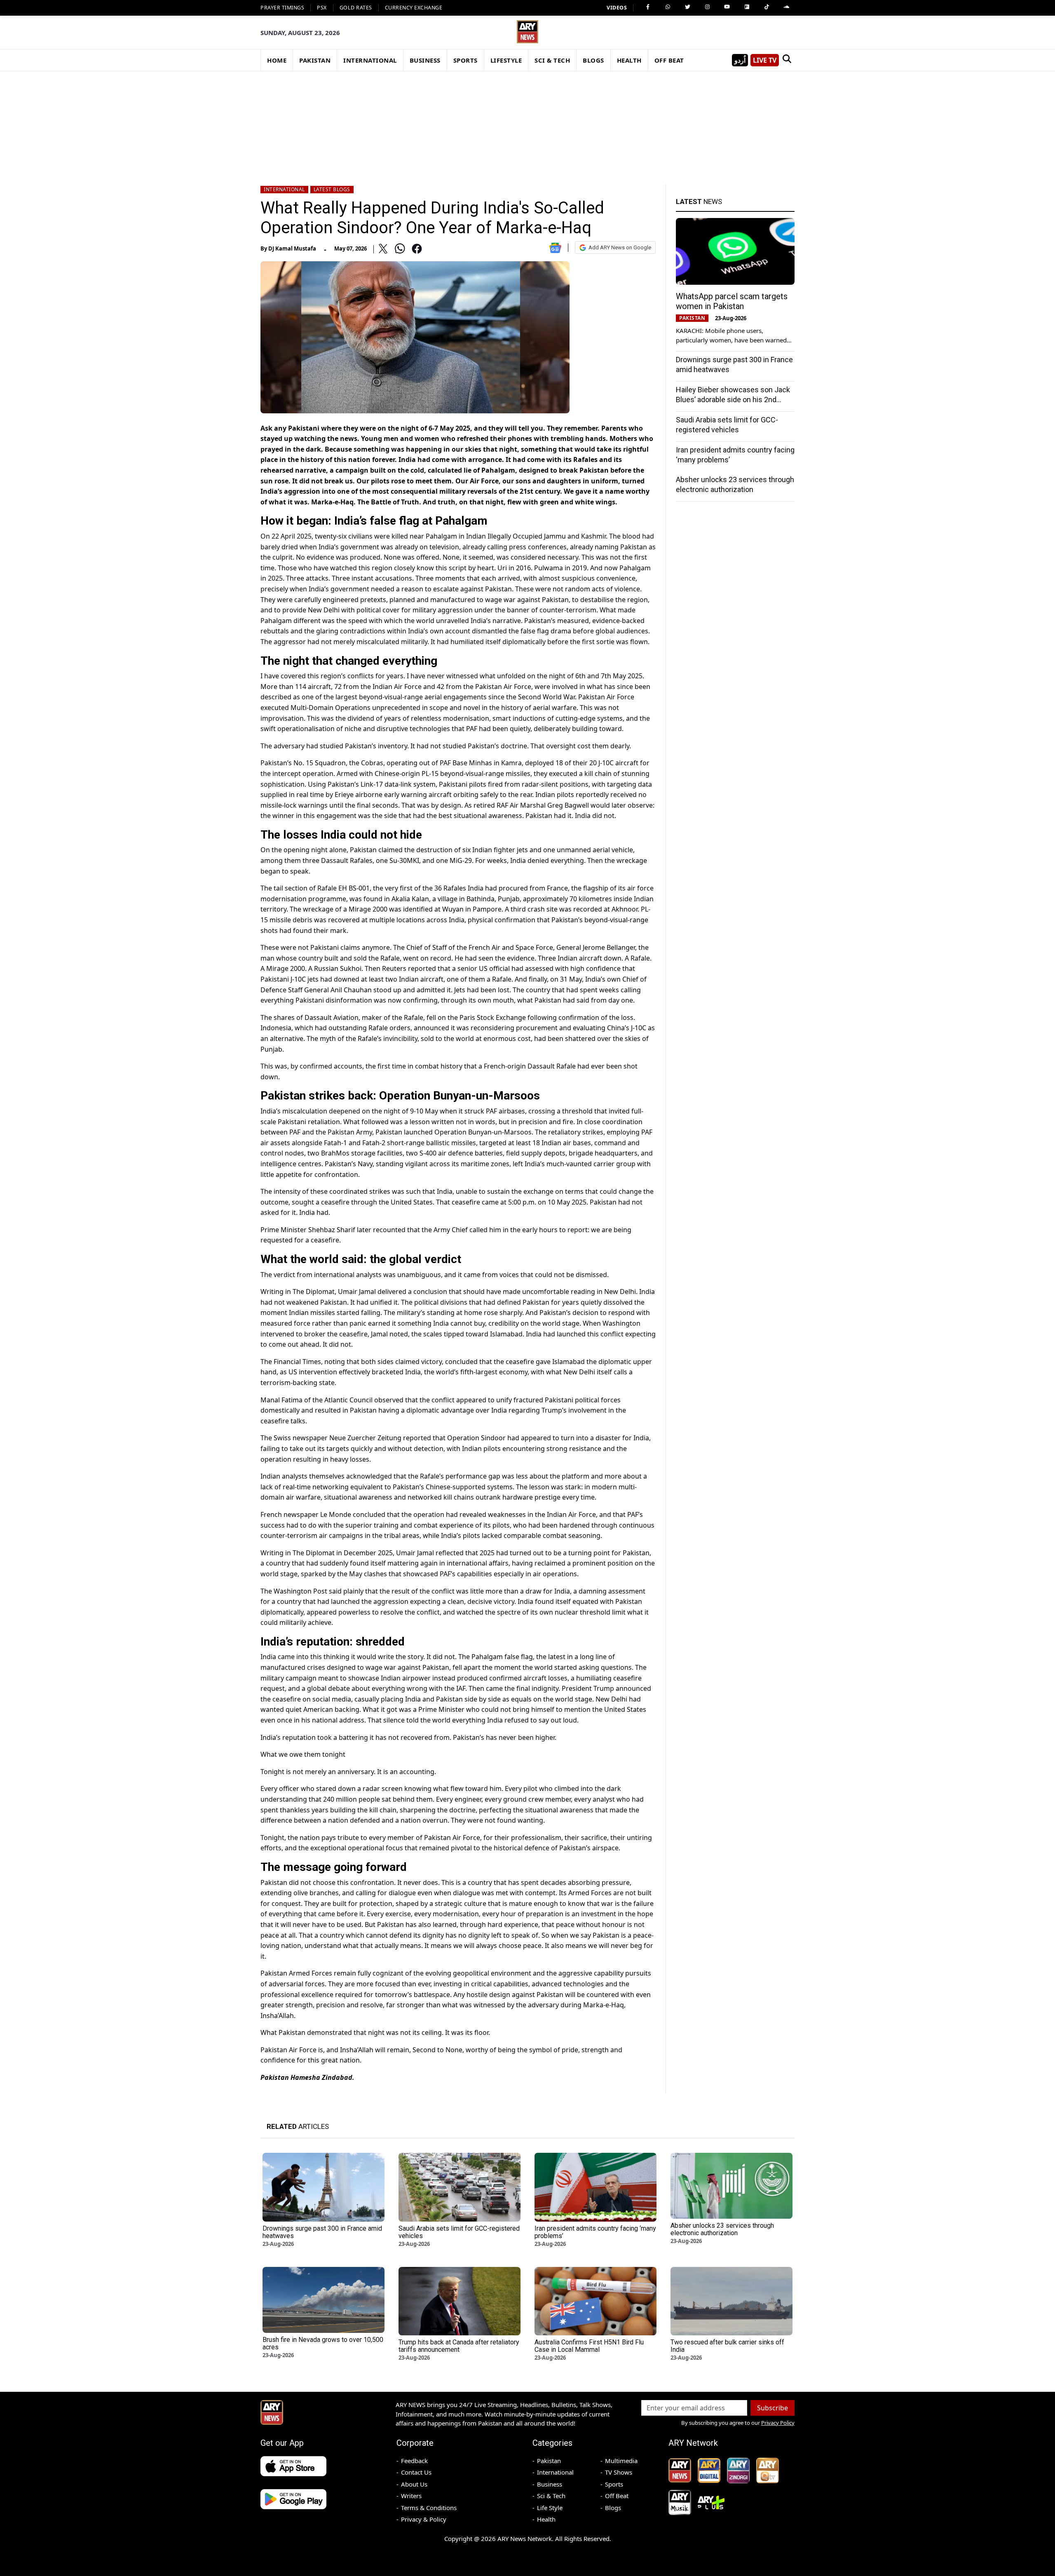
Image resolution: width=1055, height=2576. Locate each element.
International (284, 189)
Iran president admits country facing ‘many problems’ (595, 2232)
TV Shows (619, 2472)
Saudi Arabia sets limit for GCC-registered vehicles (459, 2232)
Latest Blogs (332, 189)
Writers (411, 2496)
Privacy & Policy (424, 2519)
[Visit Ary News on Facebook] (648, 7)
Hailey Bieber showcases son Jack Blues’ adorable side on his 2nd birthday (733, 400)
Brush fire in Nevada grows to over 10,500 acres (323, 2343)
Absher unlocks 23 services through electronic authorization (722, 2229)
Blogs (613, 2508)
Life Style (550, 2508)
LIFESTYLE (506, 60)
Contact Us (416, 2472)
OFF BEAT (669, 60)
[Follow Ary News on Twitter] (687, 7)
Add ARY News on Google (620, 247)
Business (550, 2484)
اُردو (740, 60)
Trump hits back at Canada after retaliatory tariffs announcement (459, 2346)
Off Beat (617, 2496)
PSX (322, 8)
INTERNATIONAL (370, 60)
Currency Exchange (414, 8)
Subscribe (772, 2408)
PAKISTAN (315, 60)
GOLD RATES (356, 8)
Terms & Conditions (429, 2508)
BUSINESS (425, 60)
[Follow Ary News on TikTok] (767, 7)
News (699, 202)
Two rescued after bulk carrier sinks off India (727, 2346)
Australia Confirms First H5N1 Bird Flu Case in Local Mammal (589, 2346)
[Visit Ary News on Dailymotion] (747, 7)
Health (546, 2519)
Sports (614, 2484)
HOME (277, 60)
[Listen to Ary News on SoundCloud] (786, 7)
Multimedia (621, 2461)
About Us (414, 2484)
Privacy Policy (778, 2423)
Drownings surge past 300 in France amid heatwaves (322, 2232)
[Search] (787, 60)
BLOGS (593, 60)
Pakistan (549, 2461)
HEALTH (629, 60)
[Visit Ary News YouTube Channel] (727, 7)
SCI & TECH (552, 60)
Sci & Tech (551, 2496)
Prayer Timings (282, 8)
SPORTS (465, 60)
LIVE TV (765, 60)
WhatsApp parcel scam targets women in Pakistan (732, 301)
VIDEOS (617, 8)
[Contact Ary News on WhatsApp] (668, 7)
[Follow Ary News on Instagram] (707, 7)
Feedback (414, 2461)
